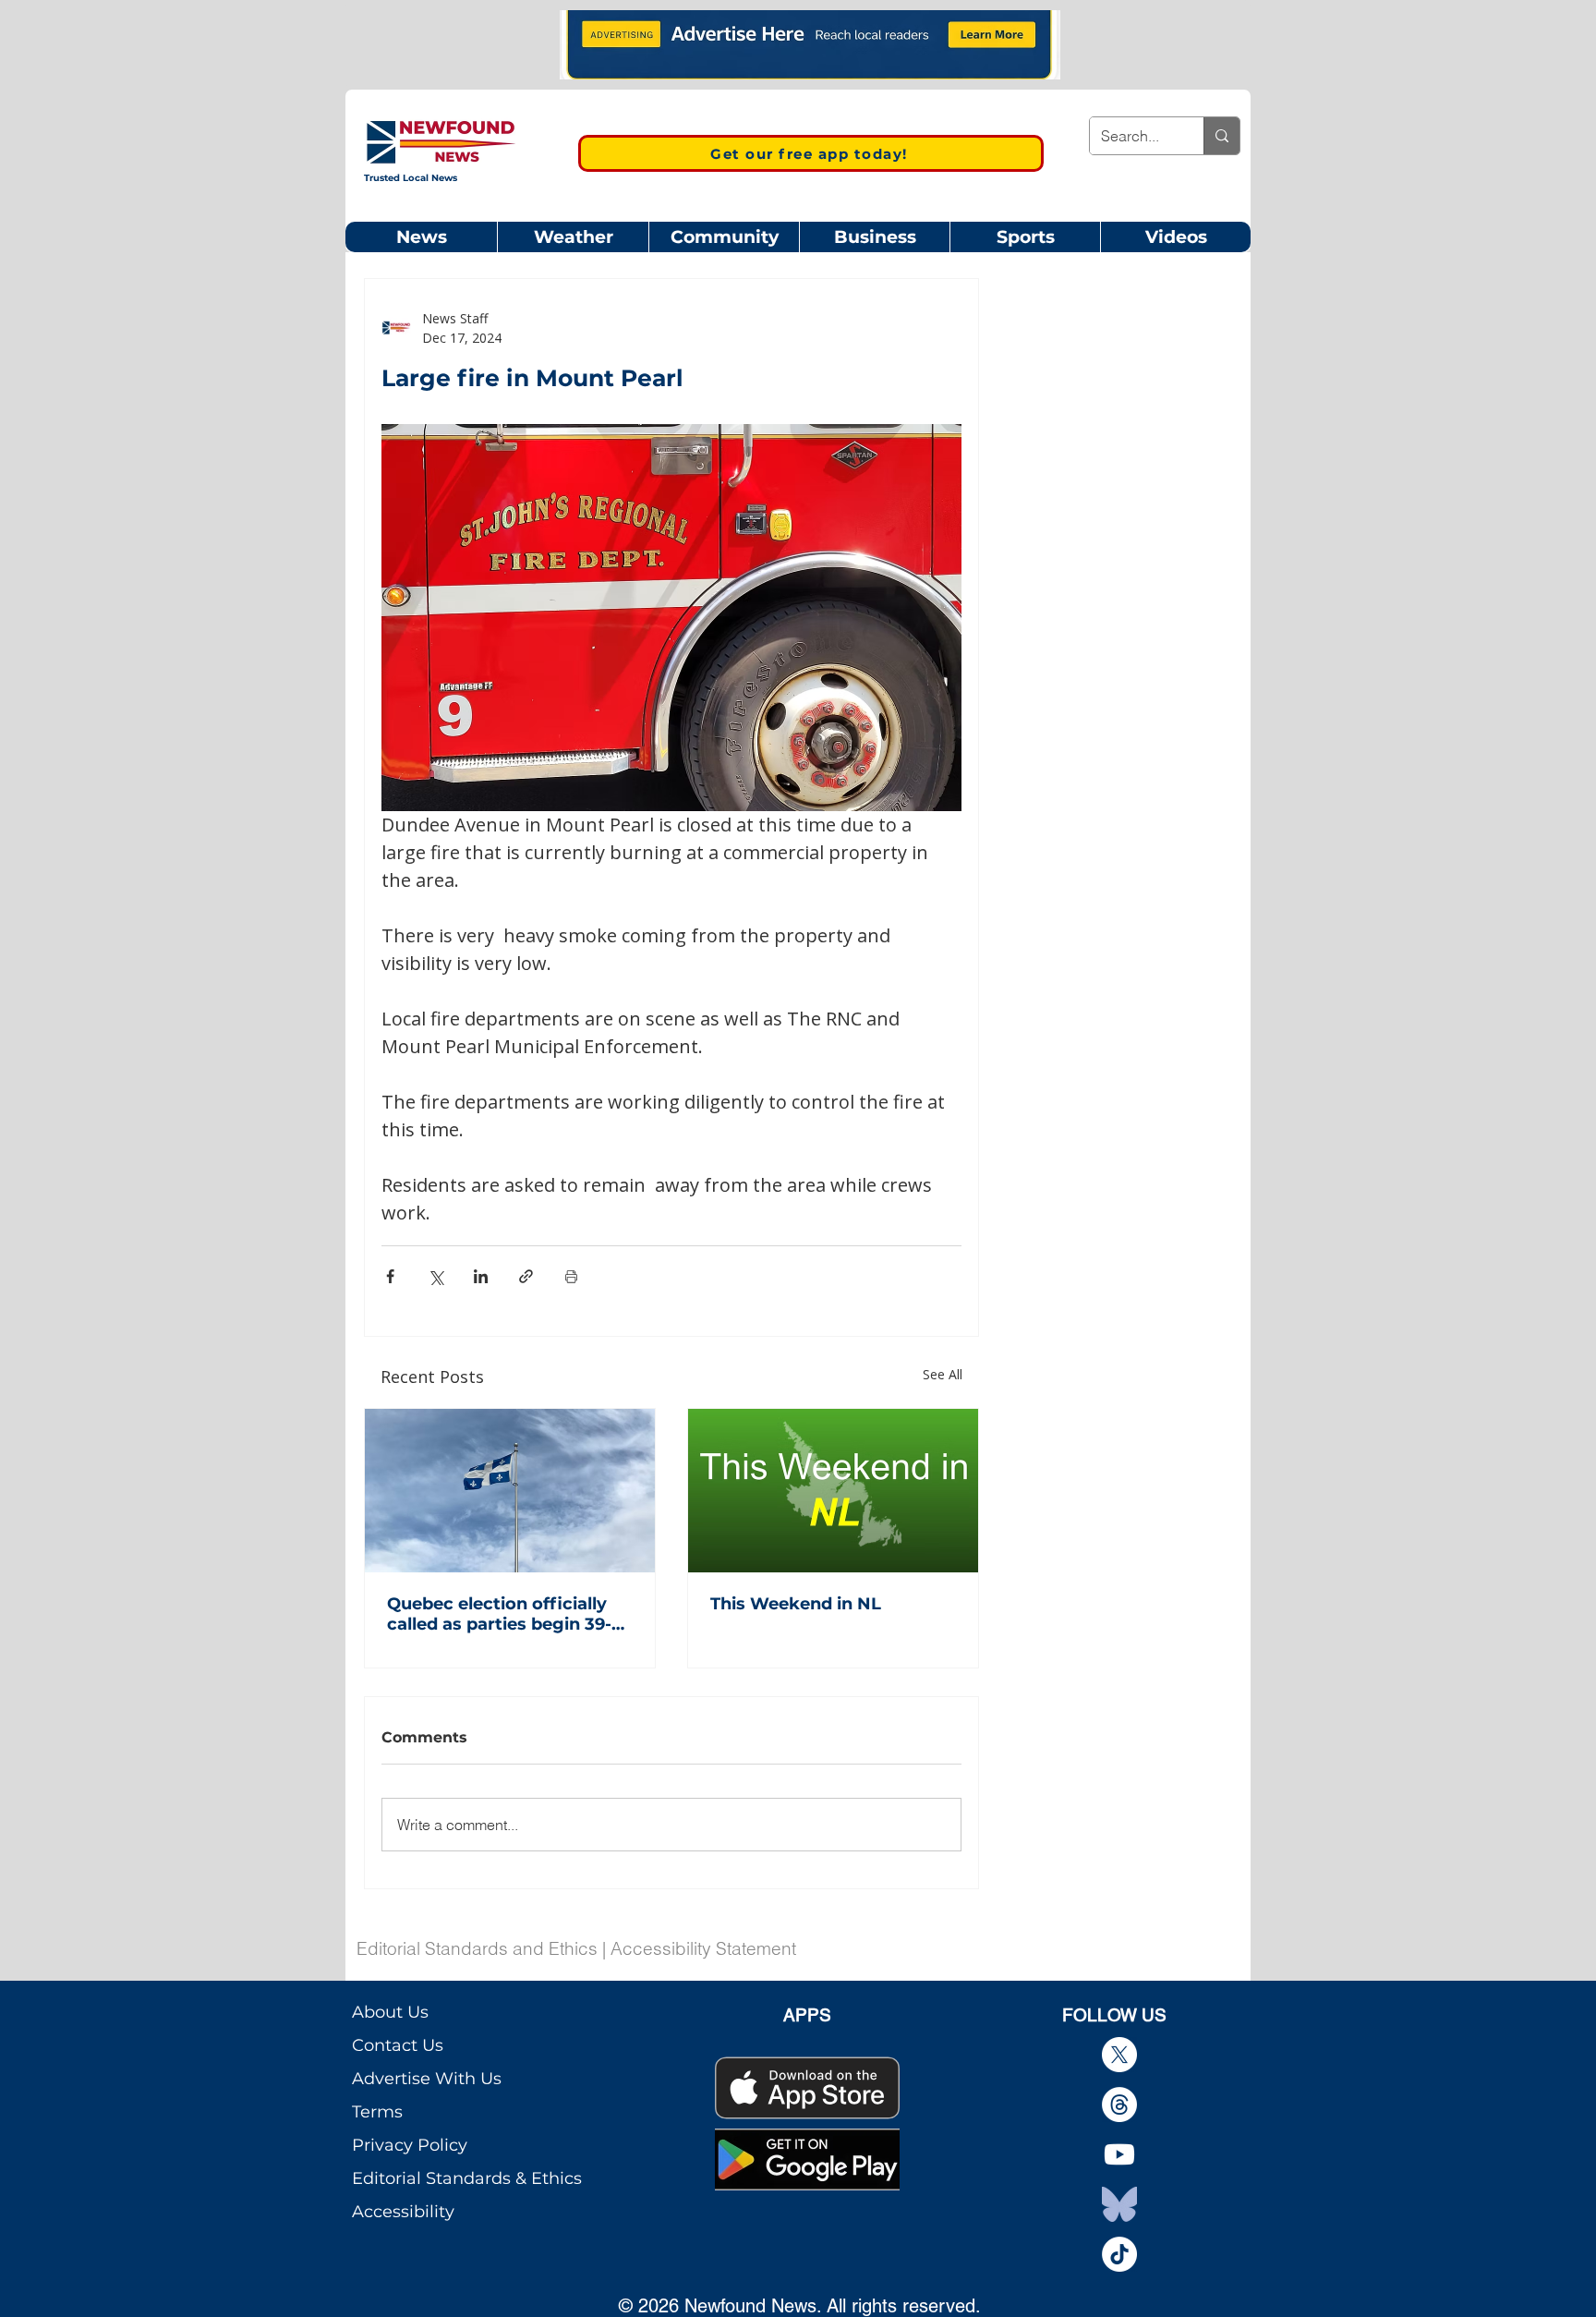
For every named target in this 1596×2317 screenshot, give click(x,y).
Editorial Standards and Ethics (477, 1948)
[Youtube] (1119, 2154)
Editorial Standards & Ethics (467, 2178)
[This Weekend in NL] (833, 1491)
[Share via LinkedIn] (481, 1276)
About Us (390, 2012)
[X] (1119, 2055)
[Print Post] (571, 1276)
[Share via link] (526, 1276)
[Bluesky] (1119, 2204)
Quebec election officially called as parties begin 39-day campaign (499, 1614)
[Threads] (1119, 2105)
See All (943, 1374)
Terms (377, 2112)
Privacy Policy (410, 2145)
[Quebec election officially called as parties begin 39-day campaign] (510, 1491)
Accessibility (403, 2212)
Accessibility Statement (703, 1948)
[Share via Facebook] (390, 1276)
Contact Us (398, 2045)
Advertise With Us (427, 2079)
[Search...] (1221, 136)
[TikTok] (1119, 2254)
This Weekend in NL (796, 1604)
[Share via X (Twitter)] (435, 1276)
